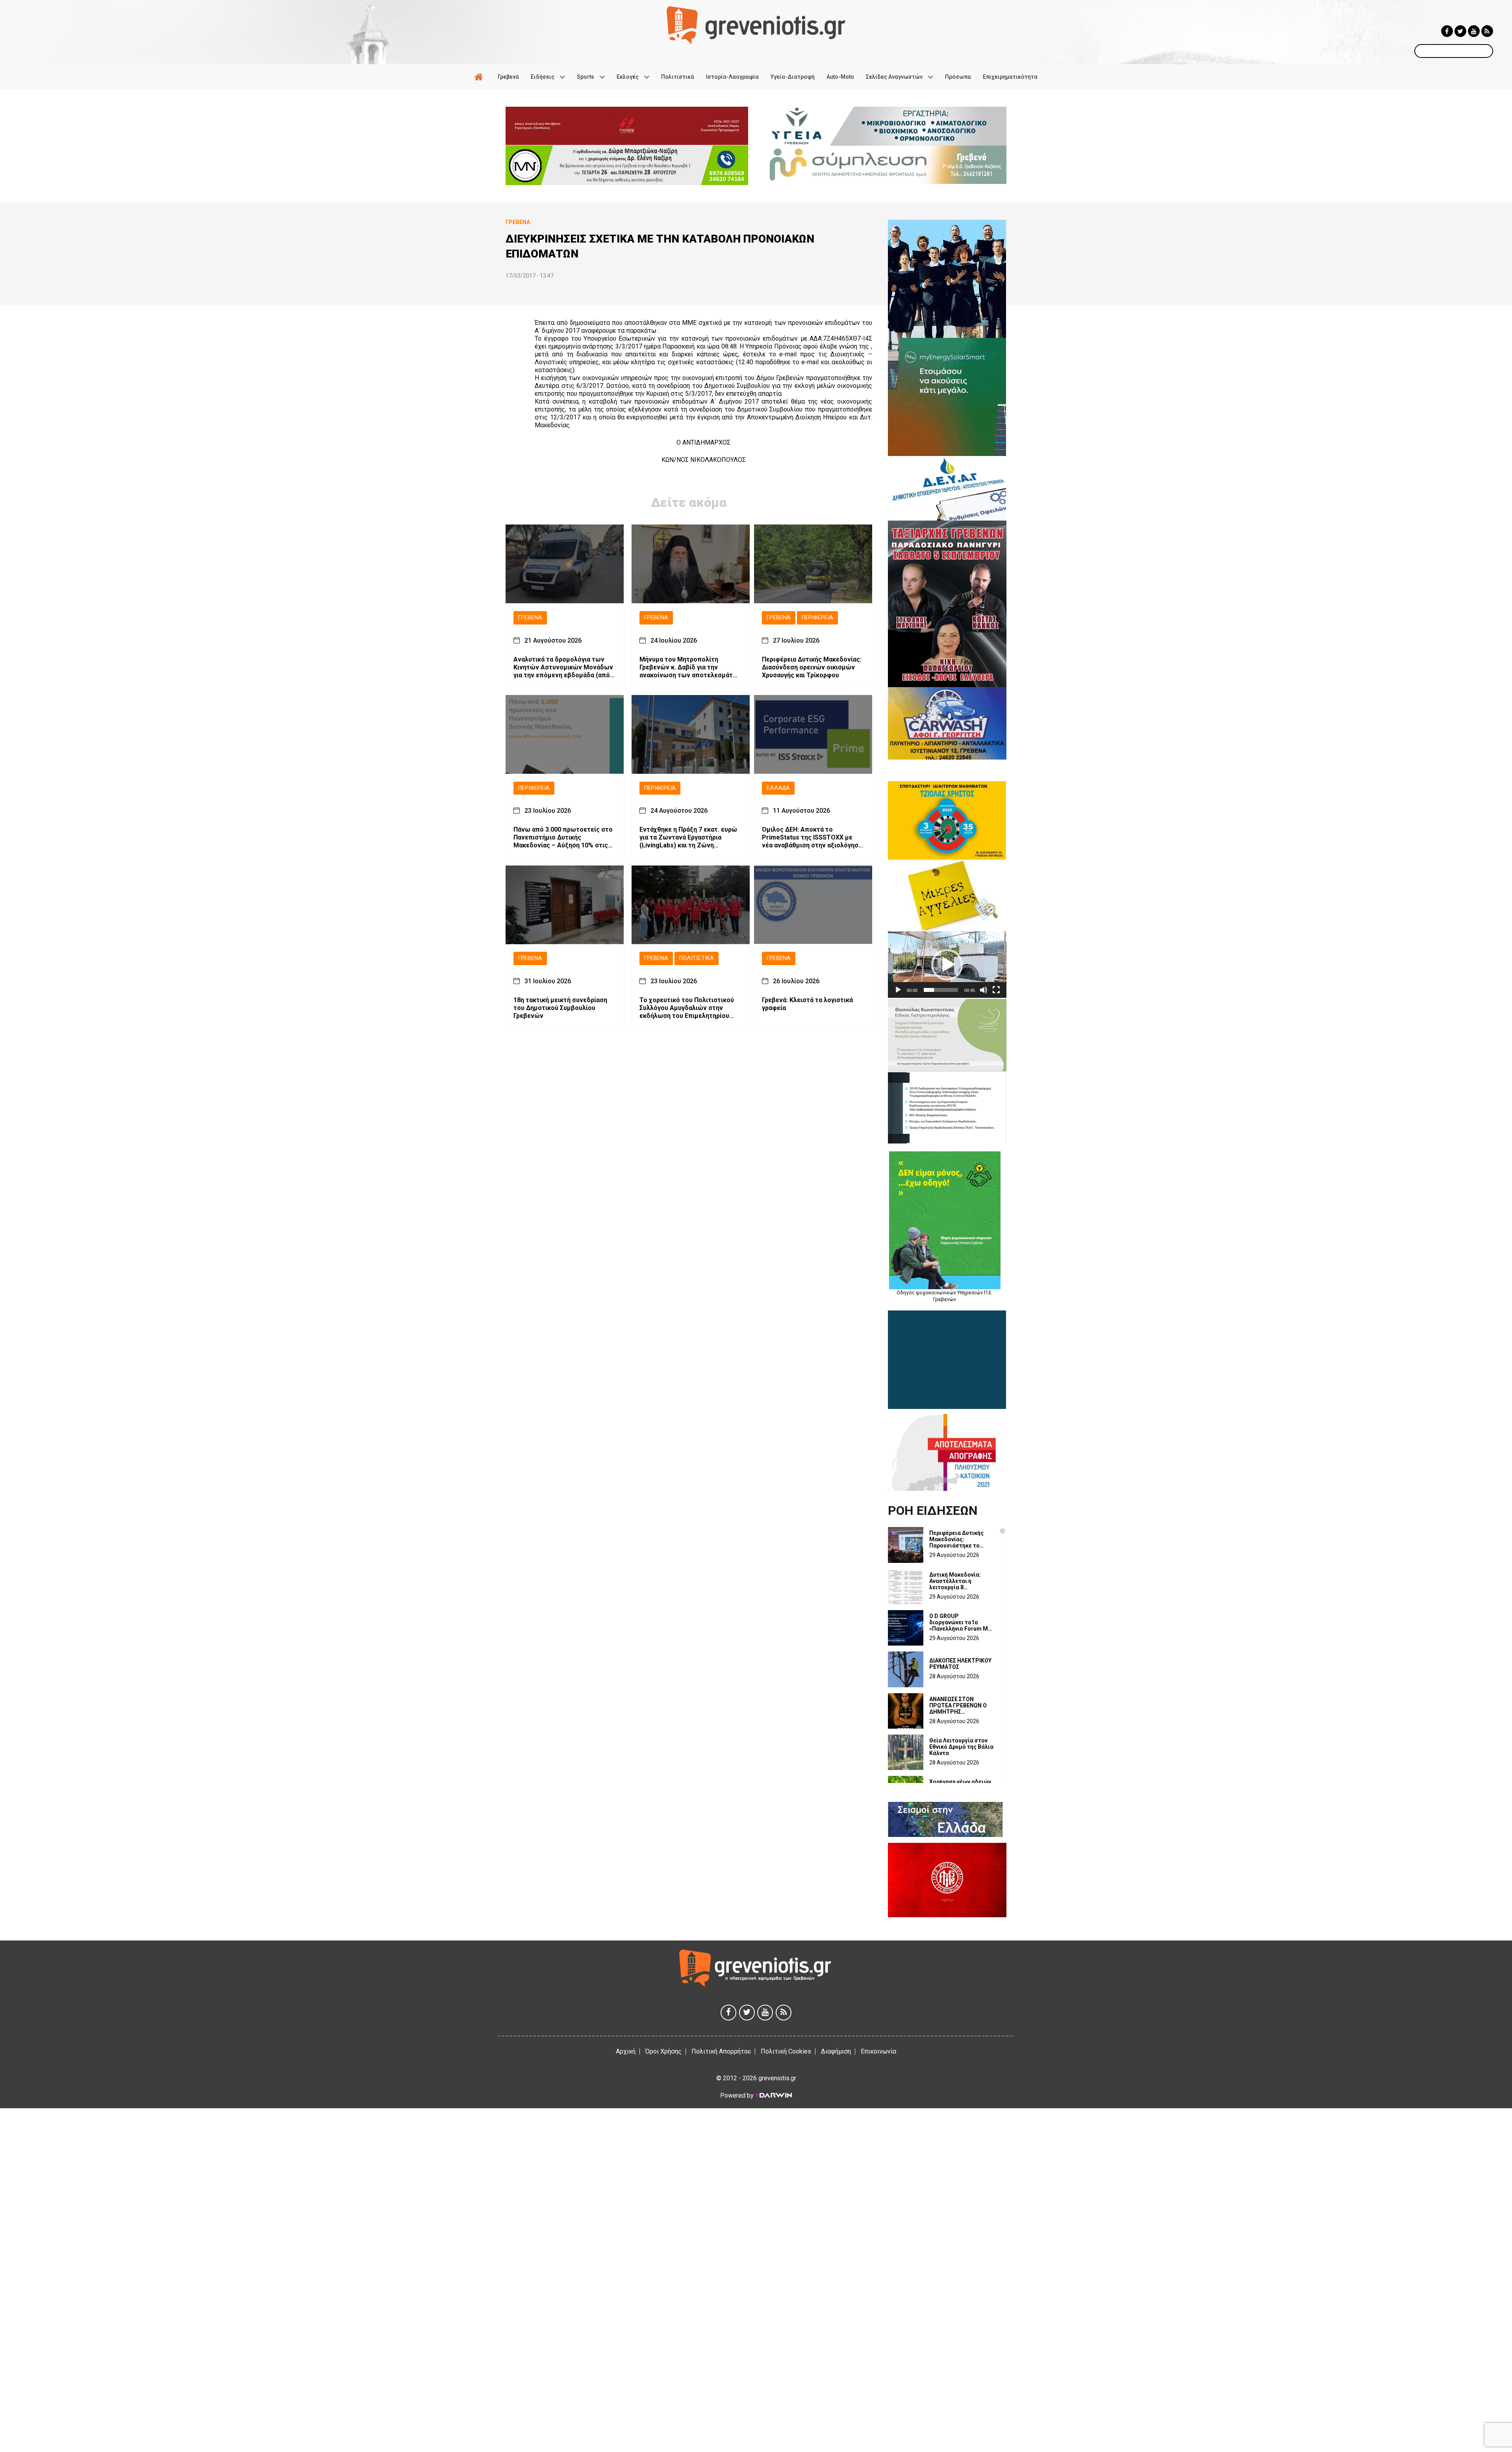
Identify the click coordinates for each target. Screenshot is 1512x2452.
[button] (947, 965)
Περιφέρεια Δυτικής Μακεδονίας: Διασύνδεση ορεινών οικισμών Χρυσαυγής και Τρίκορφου (812, 667)
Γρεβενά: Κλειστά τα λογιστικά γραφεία (807, 1004)
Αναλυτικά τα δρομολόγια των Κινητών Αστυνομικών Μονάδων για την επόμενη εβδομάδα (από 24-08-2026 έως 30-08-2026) (563, 667)
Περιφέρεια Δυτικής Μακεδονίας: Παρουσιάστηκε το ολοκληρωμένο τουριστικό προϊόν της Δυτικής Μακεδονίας (960, 1539)
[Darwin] (773, 2095)
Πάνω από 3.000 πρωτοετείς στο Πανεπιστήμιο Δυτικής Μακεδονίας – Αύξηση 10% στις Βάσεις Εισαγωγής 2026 (563, 838)
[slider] (941, 990)
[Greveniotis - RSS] (1487, 31)
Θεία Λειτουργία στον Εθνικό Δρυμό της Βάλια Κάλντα (961, 1747)
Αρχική (626, 2051)
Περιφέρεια (817, 618)
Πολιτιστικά (697, 959)
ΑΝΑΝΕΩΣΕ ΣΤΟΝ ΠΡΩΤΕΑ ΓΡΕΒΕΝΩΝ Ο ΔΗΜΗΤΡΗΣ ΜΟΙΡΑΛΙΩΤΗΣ (958, 1705)
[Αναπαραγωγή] (898, 990)
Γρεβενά (530, 618)
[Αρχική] (480, 77)
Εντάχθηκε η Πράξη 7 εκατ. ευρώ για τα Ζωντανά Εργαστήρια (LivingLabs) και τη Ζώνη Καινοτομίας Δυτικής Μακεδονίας (690, 838)
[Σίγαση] (984, 990)
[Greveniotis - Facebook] (1447, 31)
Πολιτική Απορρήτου (721, 2051)
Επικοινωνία (878, 2051)
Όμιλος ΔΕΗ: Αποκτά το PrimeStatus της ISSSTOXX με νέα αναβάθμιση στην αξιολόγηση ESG (812, 838)
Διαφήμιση (836, 2051)
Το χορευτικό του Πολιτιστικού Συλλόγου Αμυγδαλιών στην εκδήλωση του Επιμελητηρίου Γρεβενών (687, 1008)
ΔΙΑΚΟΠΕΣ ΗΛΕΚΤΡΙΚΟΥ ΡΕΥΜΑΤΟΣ (960, 1664)
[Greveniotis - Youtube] (1474, 31)
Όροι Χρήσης (663, 2051)
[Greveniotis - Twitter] (1460, 31)
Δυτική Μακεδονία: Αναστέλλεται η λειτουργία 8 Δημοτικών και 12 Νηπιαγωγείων (955, 1581)
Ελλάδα (778, 788)
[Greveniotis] (756, 25)
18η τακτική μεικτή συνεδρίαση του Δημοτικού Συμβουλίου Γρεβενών (560, 1008)
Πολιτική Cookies (786, 2051)
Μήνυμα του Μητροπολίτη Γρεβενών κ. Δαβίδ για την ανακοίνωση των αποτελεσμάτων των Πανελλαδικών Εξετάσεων (691, 667)
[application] (947, 965)
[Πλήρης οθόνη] (996, 990)
